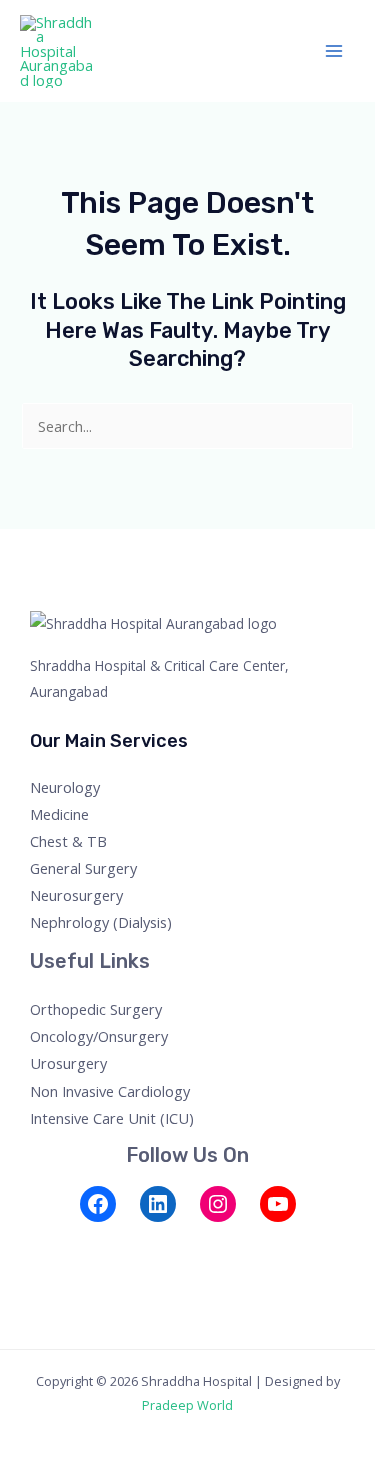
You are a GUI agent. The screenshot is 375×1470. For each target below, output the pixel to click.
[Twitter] (70, 1245)
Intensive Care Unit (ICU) (112, 1118)
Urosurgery (68, 1063)
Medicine (59, 814)
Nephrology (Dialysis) (101, 922)
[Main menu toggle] (334, 51)
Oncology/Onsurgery (99, 1036)
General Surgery (83, 868)
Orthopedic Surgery (96, 1009)
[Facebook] (98, 1204)
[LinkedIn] (158, 1204)
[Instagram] (218, 1204)
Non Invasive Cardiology (110, 1091)
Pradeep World (187, 1405)
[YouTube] (278, 1204)
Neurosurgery (76, 895)
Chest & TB (68, 841)
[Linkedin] (151, 1245)
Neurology (65, 787)
